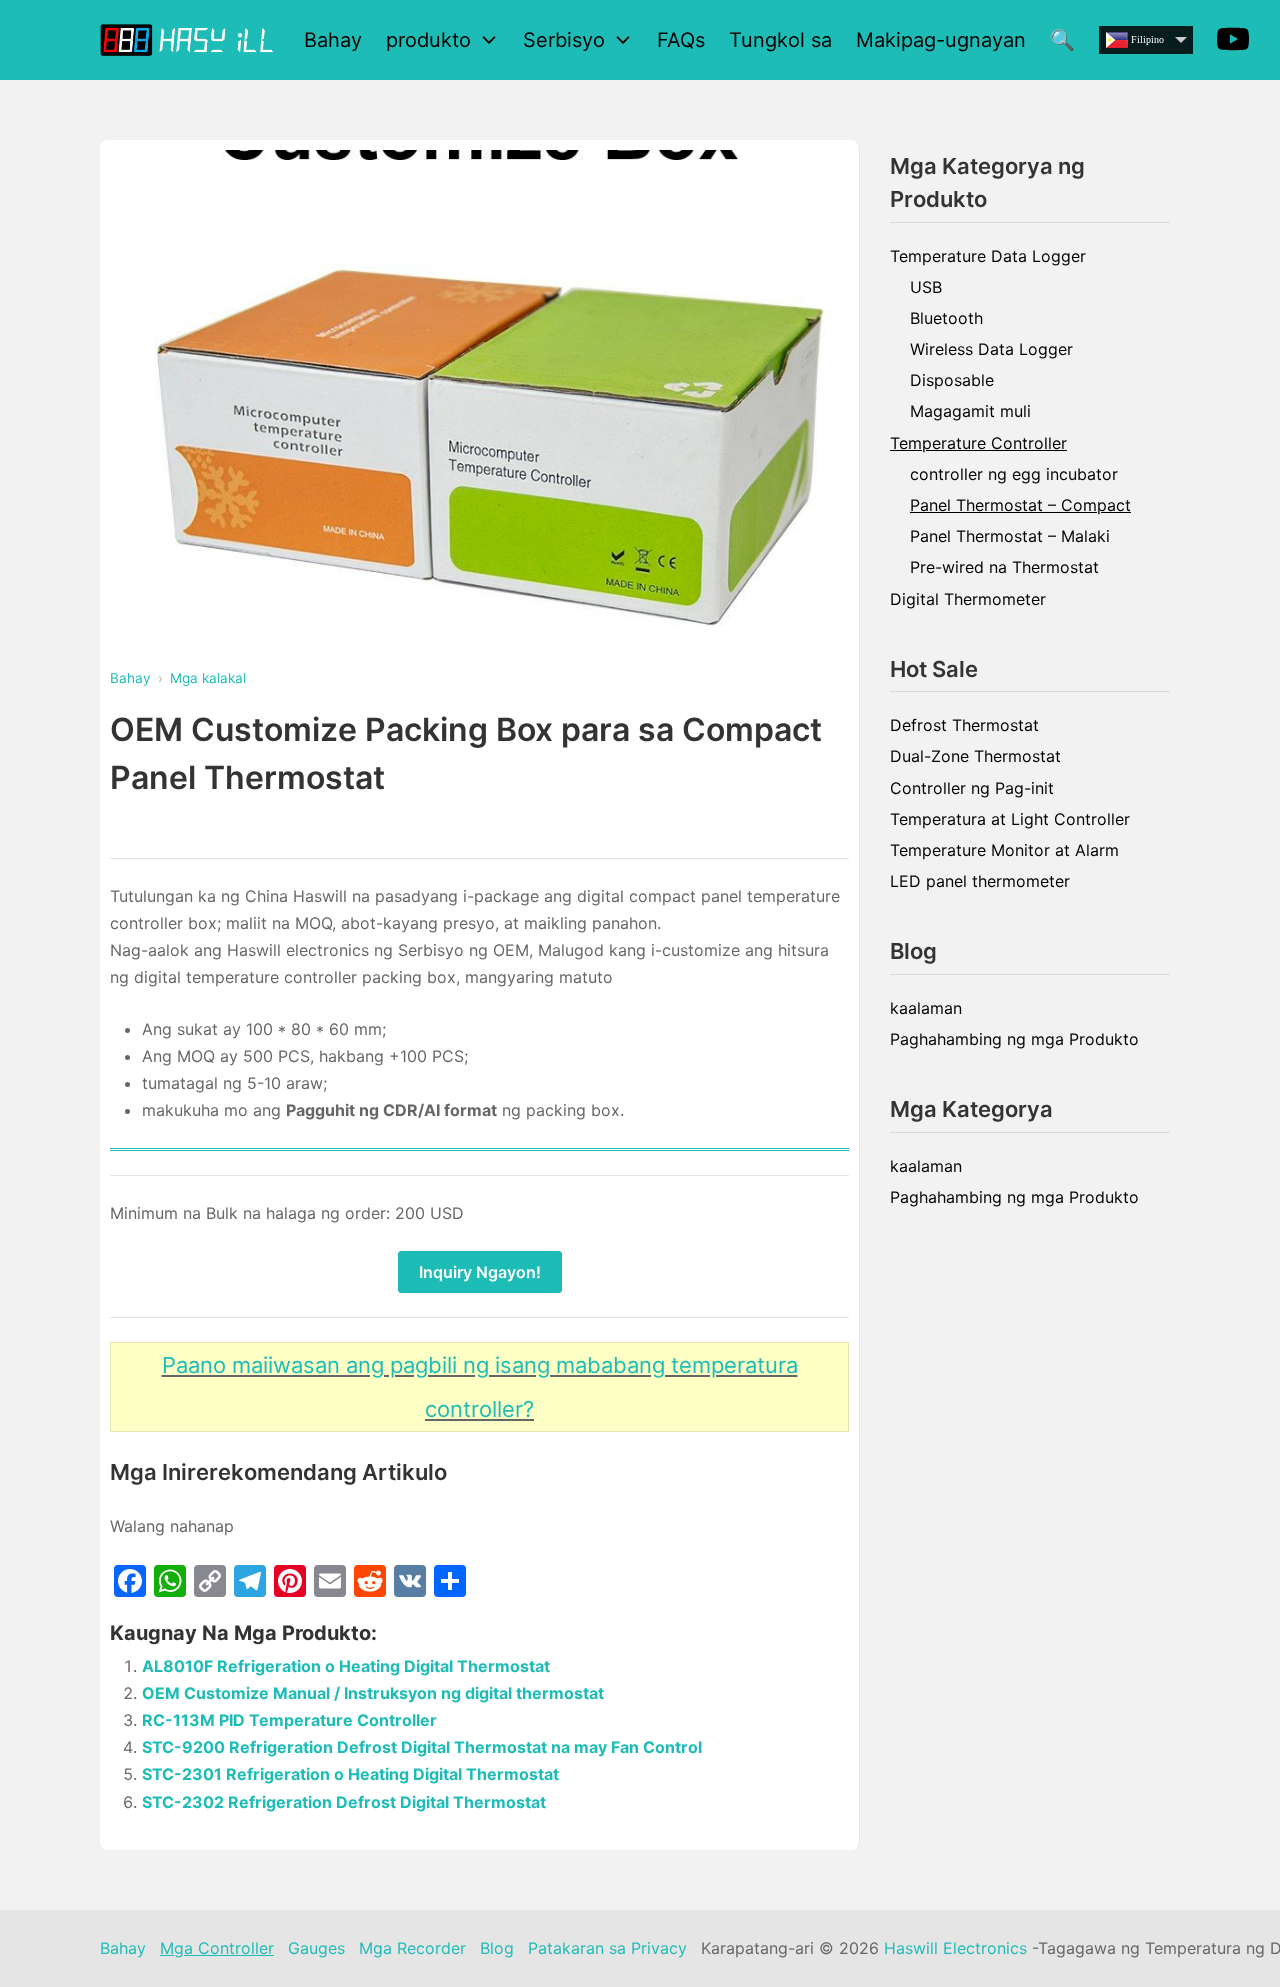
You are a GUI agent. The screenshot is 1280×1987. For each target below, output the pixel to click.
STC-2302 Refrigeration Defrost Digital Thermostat (344, 1802)
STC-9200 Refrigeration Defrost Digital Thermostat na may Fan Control (422, 1747)
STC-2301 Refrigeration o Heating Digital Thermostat (350, 1774)
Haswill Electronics (955, 1948)
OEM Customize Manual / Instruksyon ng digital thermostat (373, 1693)
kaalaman (926, 1008)
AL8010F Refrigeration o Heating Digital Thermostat (346, 1666)
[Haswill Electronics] (190, 39)
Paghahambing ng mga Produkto (1014, 1039)
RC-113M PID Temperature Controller (289, 1720)
